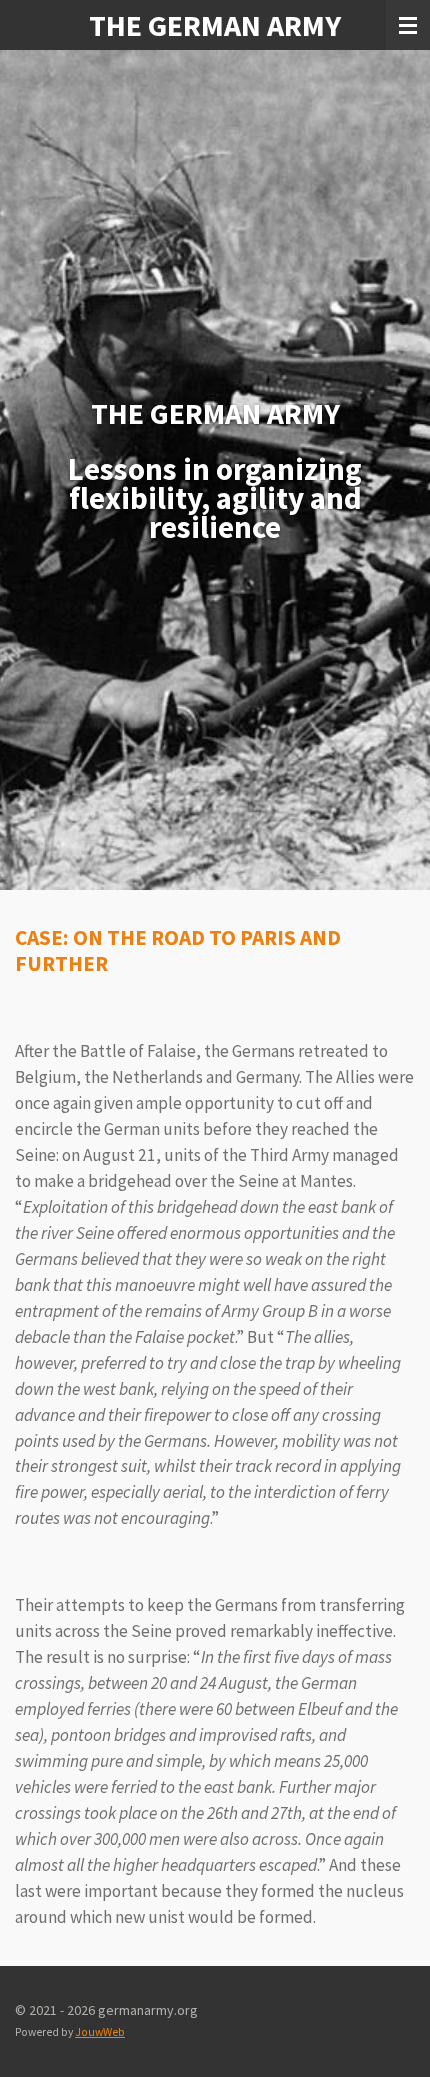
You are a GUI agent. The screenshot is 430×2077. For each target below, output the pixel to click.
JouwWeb (100, 2032)
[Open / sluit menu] (408, 25)
